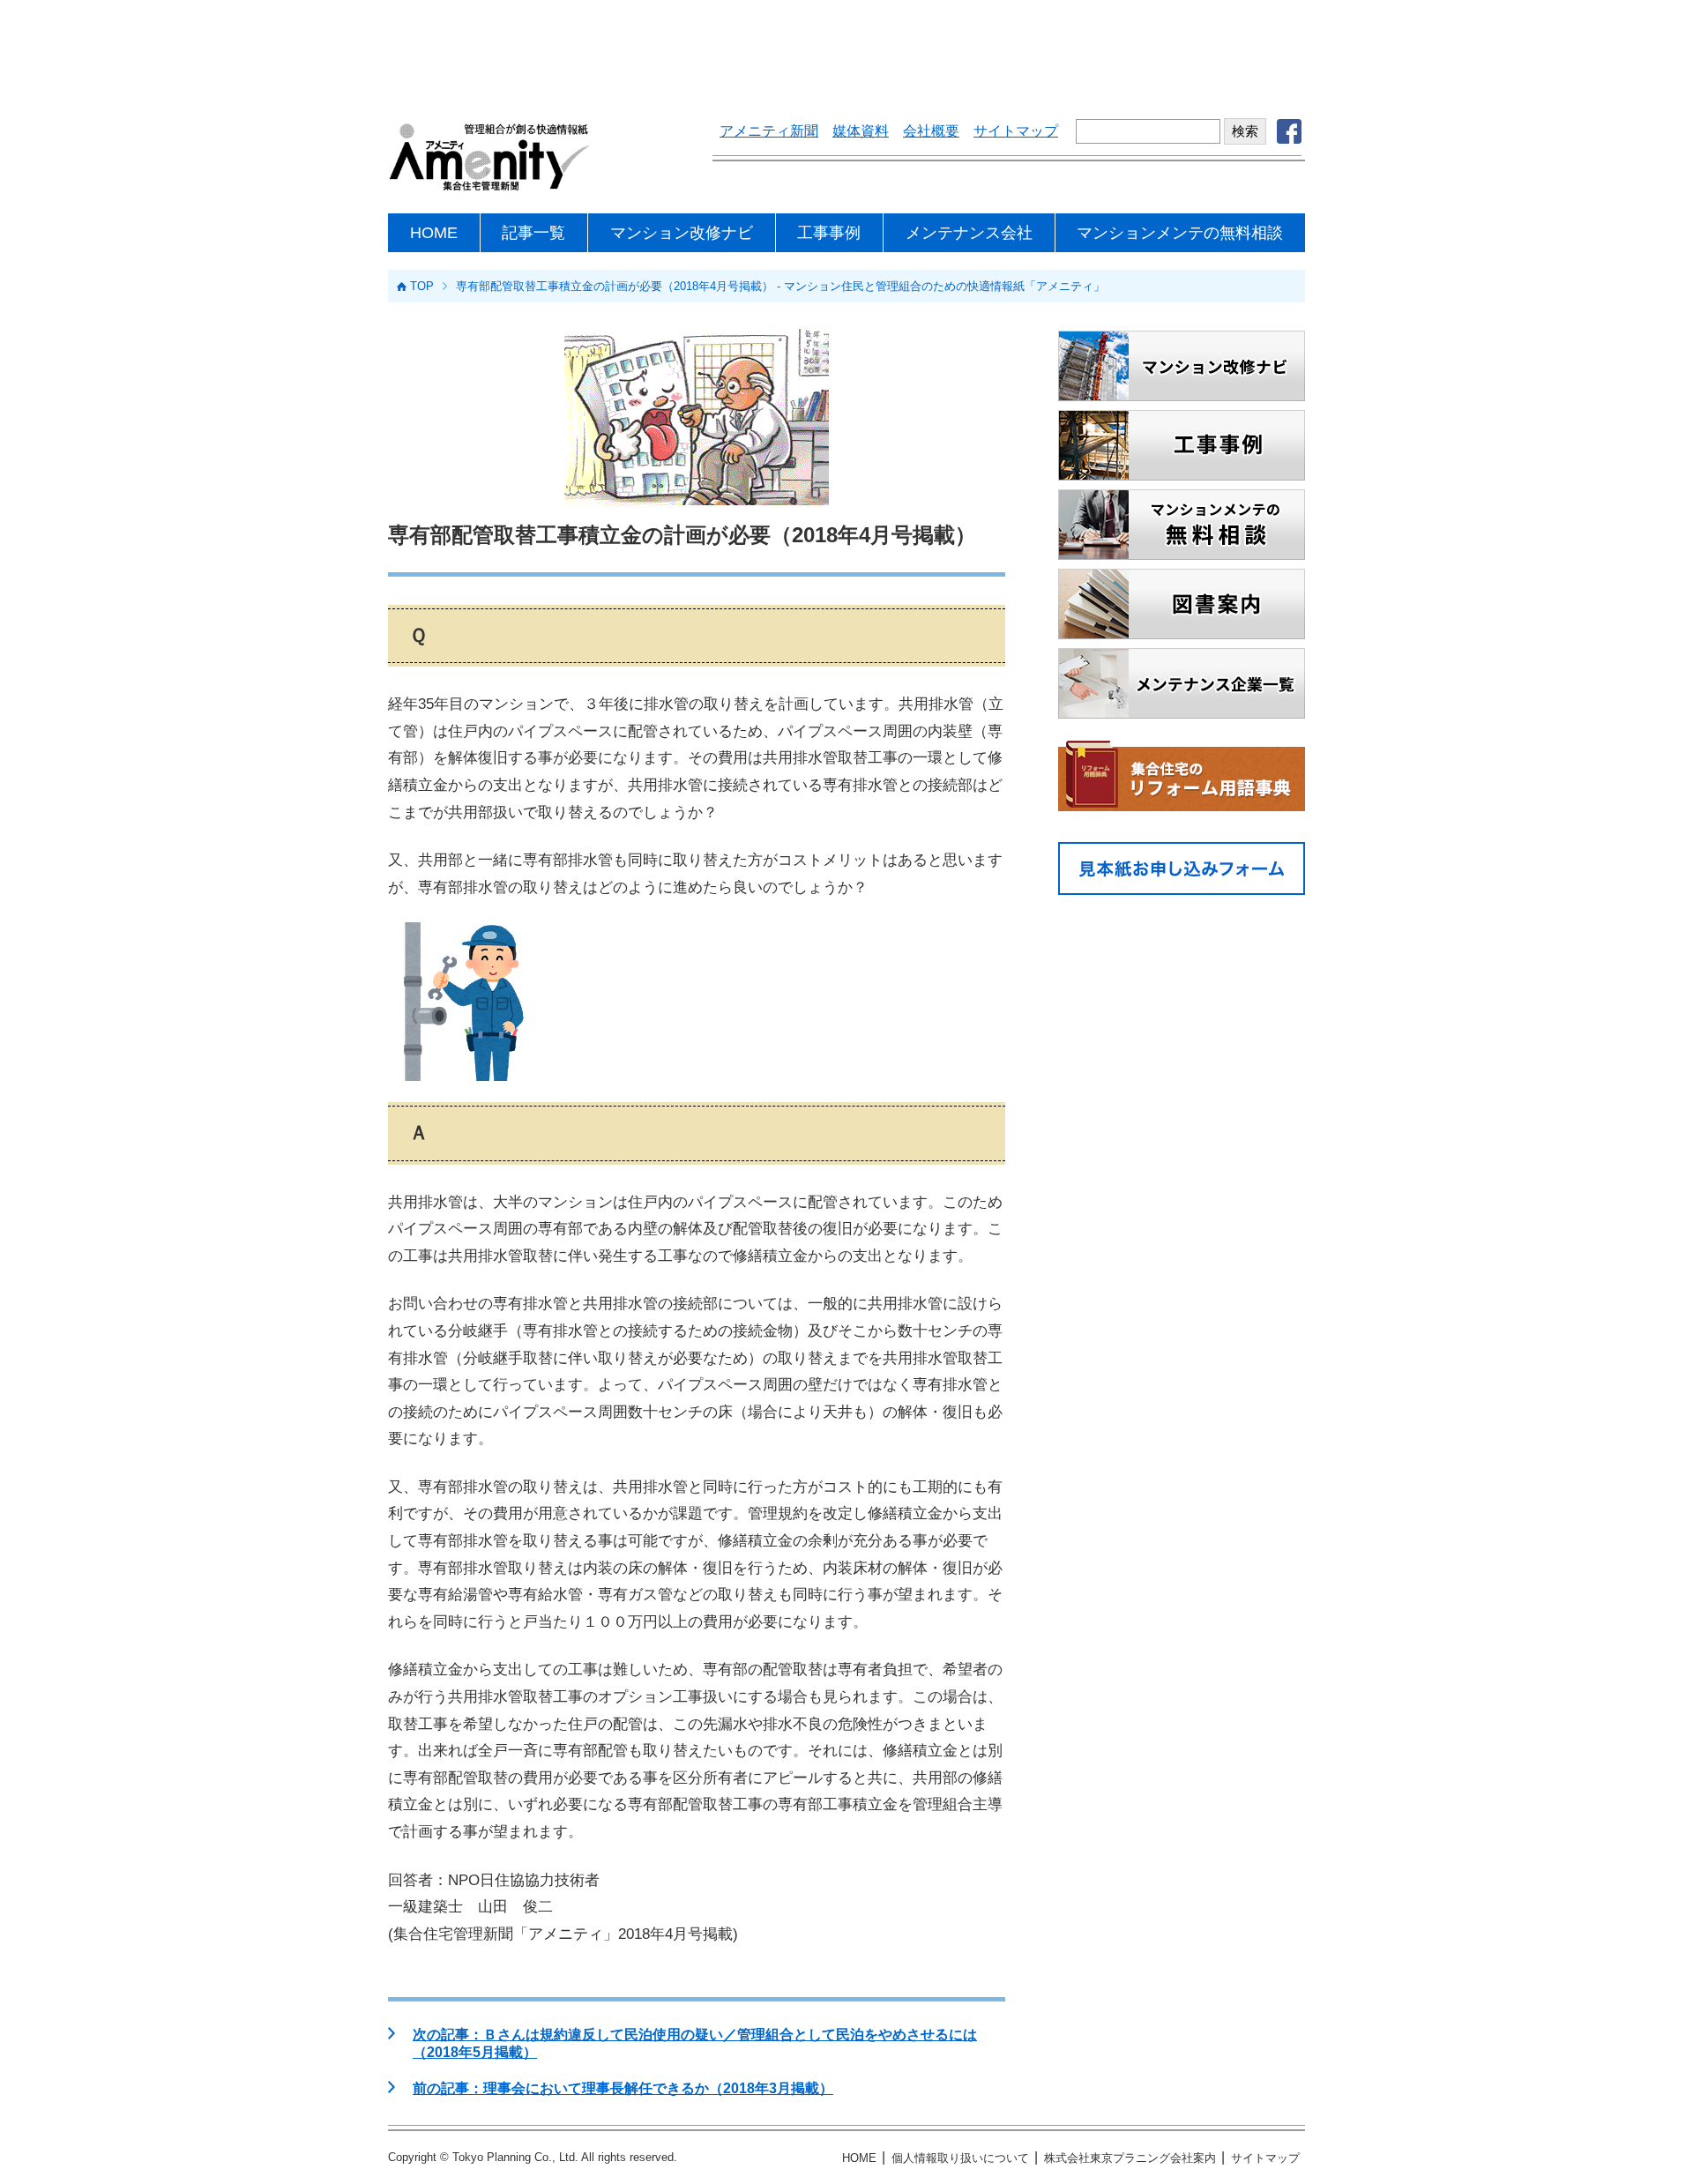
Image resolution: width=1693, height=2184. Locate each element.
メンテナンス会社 (969, 233)
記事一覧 (533, 233)
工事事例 (829, 233)
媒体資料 (861, 131)
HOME (434, 233)
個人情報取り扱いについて (960, 2158)
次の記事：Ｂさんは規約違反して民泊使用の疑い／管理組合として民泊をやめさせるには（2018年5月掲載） (695, 2043)
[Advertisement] (846, 48)
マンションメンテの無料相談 (1180, 233)
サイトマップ (1016, 131)
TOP (422, 286)
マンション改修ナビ (682, 233)
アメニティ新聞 (769, 131)
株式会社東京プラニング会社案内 (1130, 2158)
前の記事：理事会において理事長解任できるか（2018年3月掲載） (623, 2088)
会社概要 (931, 131)
